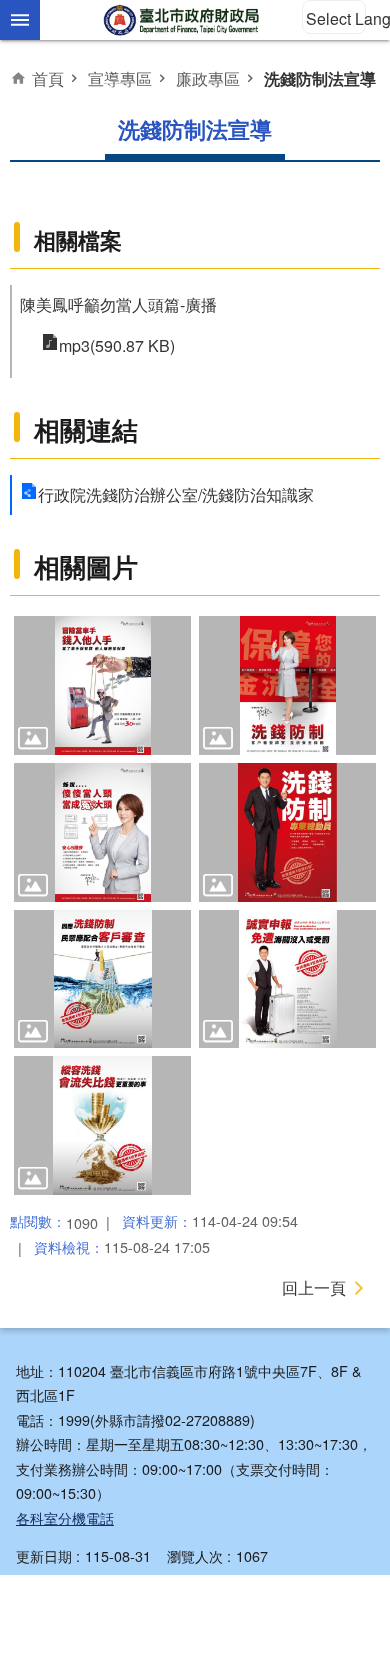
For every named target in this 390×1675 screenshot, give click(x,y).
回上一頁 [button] (314, 1287)
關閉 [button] (20, 20)
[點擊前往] (102, 685)
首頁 (48, 78)
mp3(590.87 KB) (117, 345)
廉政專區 (208, 78)
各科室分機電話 (65, 1517)
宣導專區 (120, 78)
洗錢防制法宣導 (320, 78)
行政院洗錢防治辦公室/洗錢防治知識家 (176, 494)
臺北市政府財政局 (183, 20)
